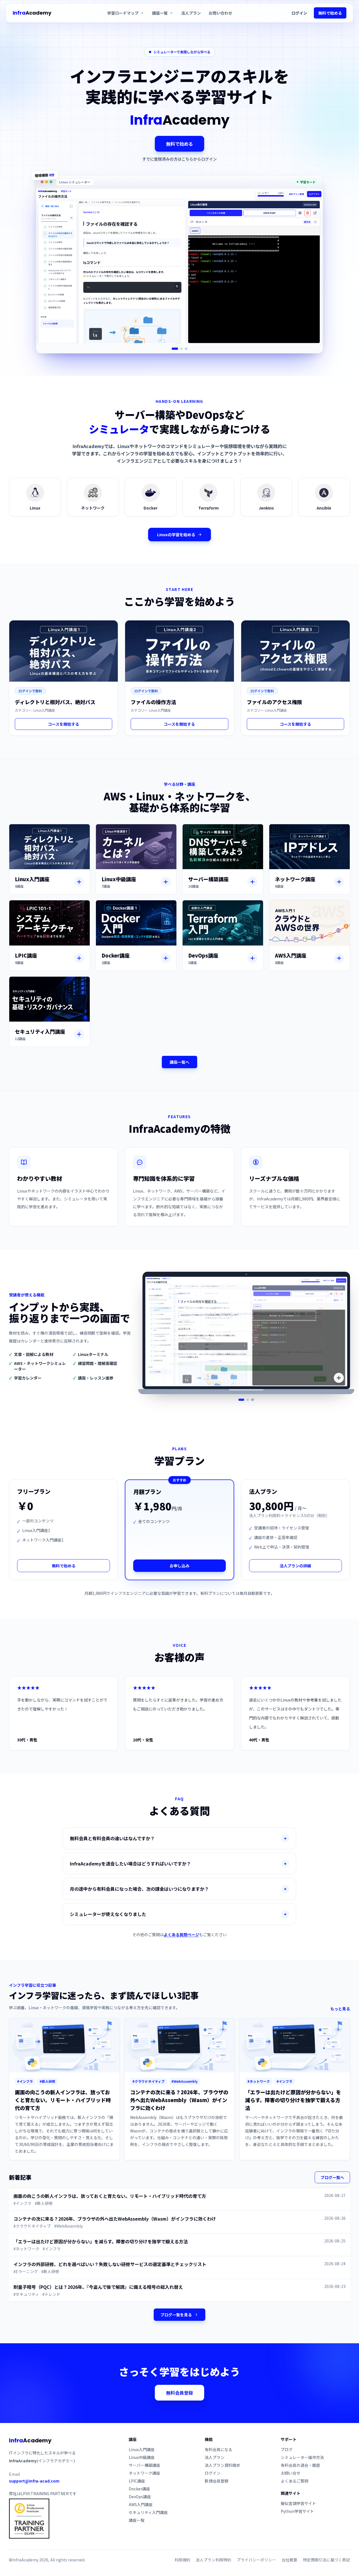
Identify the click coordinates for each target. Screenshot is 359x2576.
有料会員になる (218, 2449)
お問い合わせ (220, 13)
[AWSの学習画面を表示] (186, 349)
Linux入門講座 (142, 2449)
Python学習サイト (297, 2511)
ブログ (287, 2449)
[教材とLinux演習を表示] (242, 1400)
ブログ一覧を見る (176, 2315)
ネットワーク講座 (144, 2473)
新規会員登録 (217, 2481)
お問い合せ (291, 2473)
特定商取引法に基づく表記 (326, 2560)
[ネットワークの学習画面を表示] (182, 349)
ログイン (299, 13)
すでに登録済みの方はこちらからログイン (179, 159)
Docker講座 (139, 2489)
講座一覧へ (179, 1062)
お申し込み (179, 1566)
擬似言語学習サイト (298, 2503)
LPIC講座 (137, 2481)
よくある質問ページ (181, 1935)
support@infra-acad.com (34, 2481)
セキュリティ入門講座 (148, 2512)
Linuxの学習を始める (176, 535)
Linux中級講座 (142, 2457)
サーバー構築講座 (144, 2465)
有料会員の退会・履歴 (300, 2465)
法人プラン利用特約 (213, 2560)
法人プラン (191, 13)
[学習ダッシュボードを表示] (248, 1400)
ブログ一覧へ (332, 2177)
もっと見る (340, 2009)
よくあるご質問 (294, 2481)
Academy (32, 13)
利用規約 (182, 2560)
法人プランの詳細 (295, 1566)
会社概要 (289, 2560)
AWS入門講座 (141, 2504)
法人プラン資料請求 (222, 2465)
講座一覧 (137, 2520)
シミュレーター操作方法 (302, 2457)
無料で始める (330, 13)
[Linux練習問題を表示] (253, 1400)
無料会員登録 (179, 2393)
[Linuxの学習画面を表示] (175, 349)
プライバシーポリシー (256, 2560)
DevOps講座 (140, 2497)
